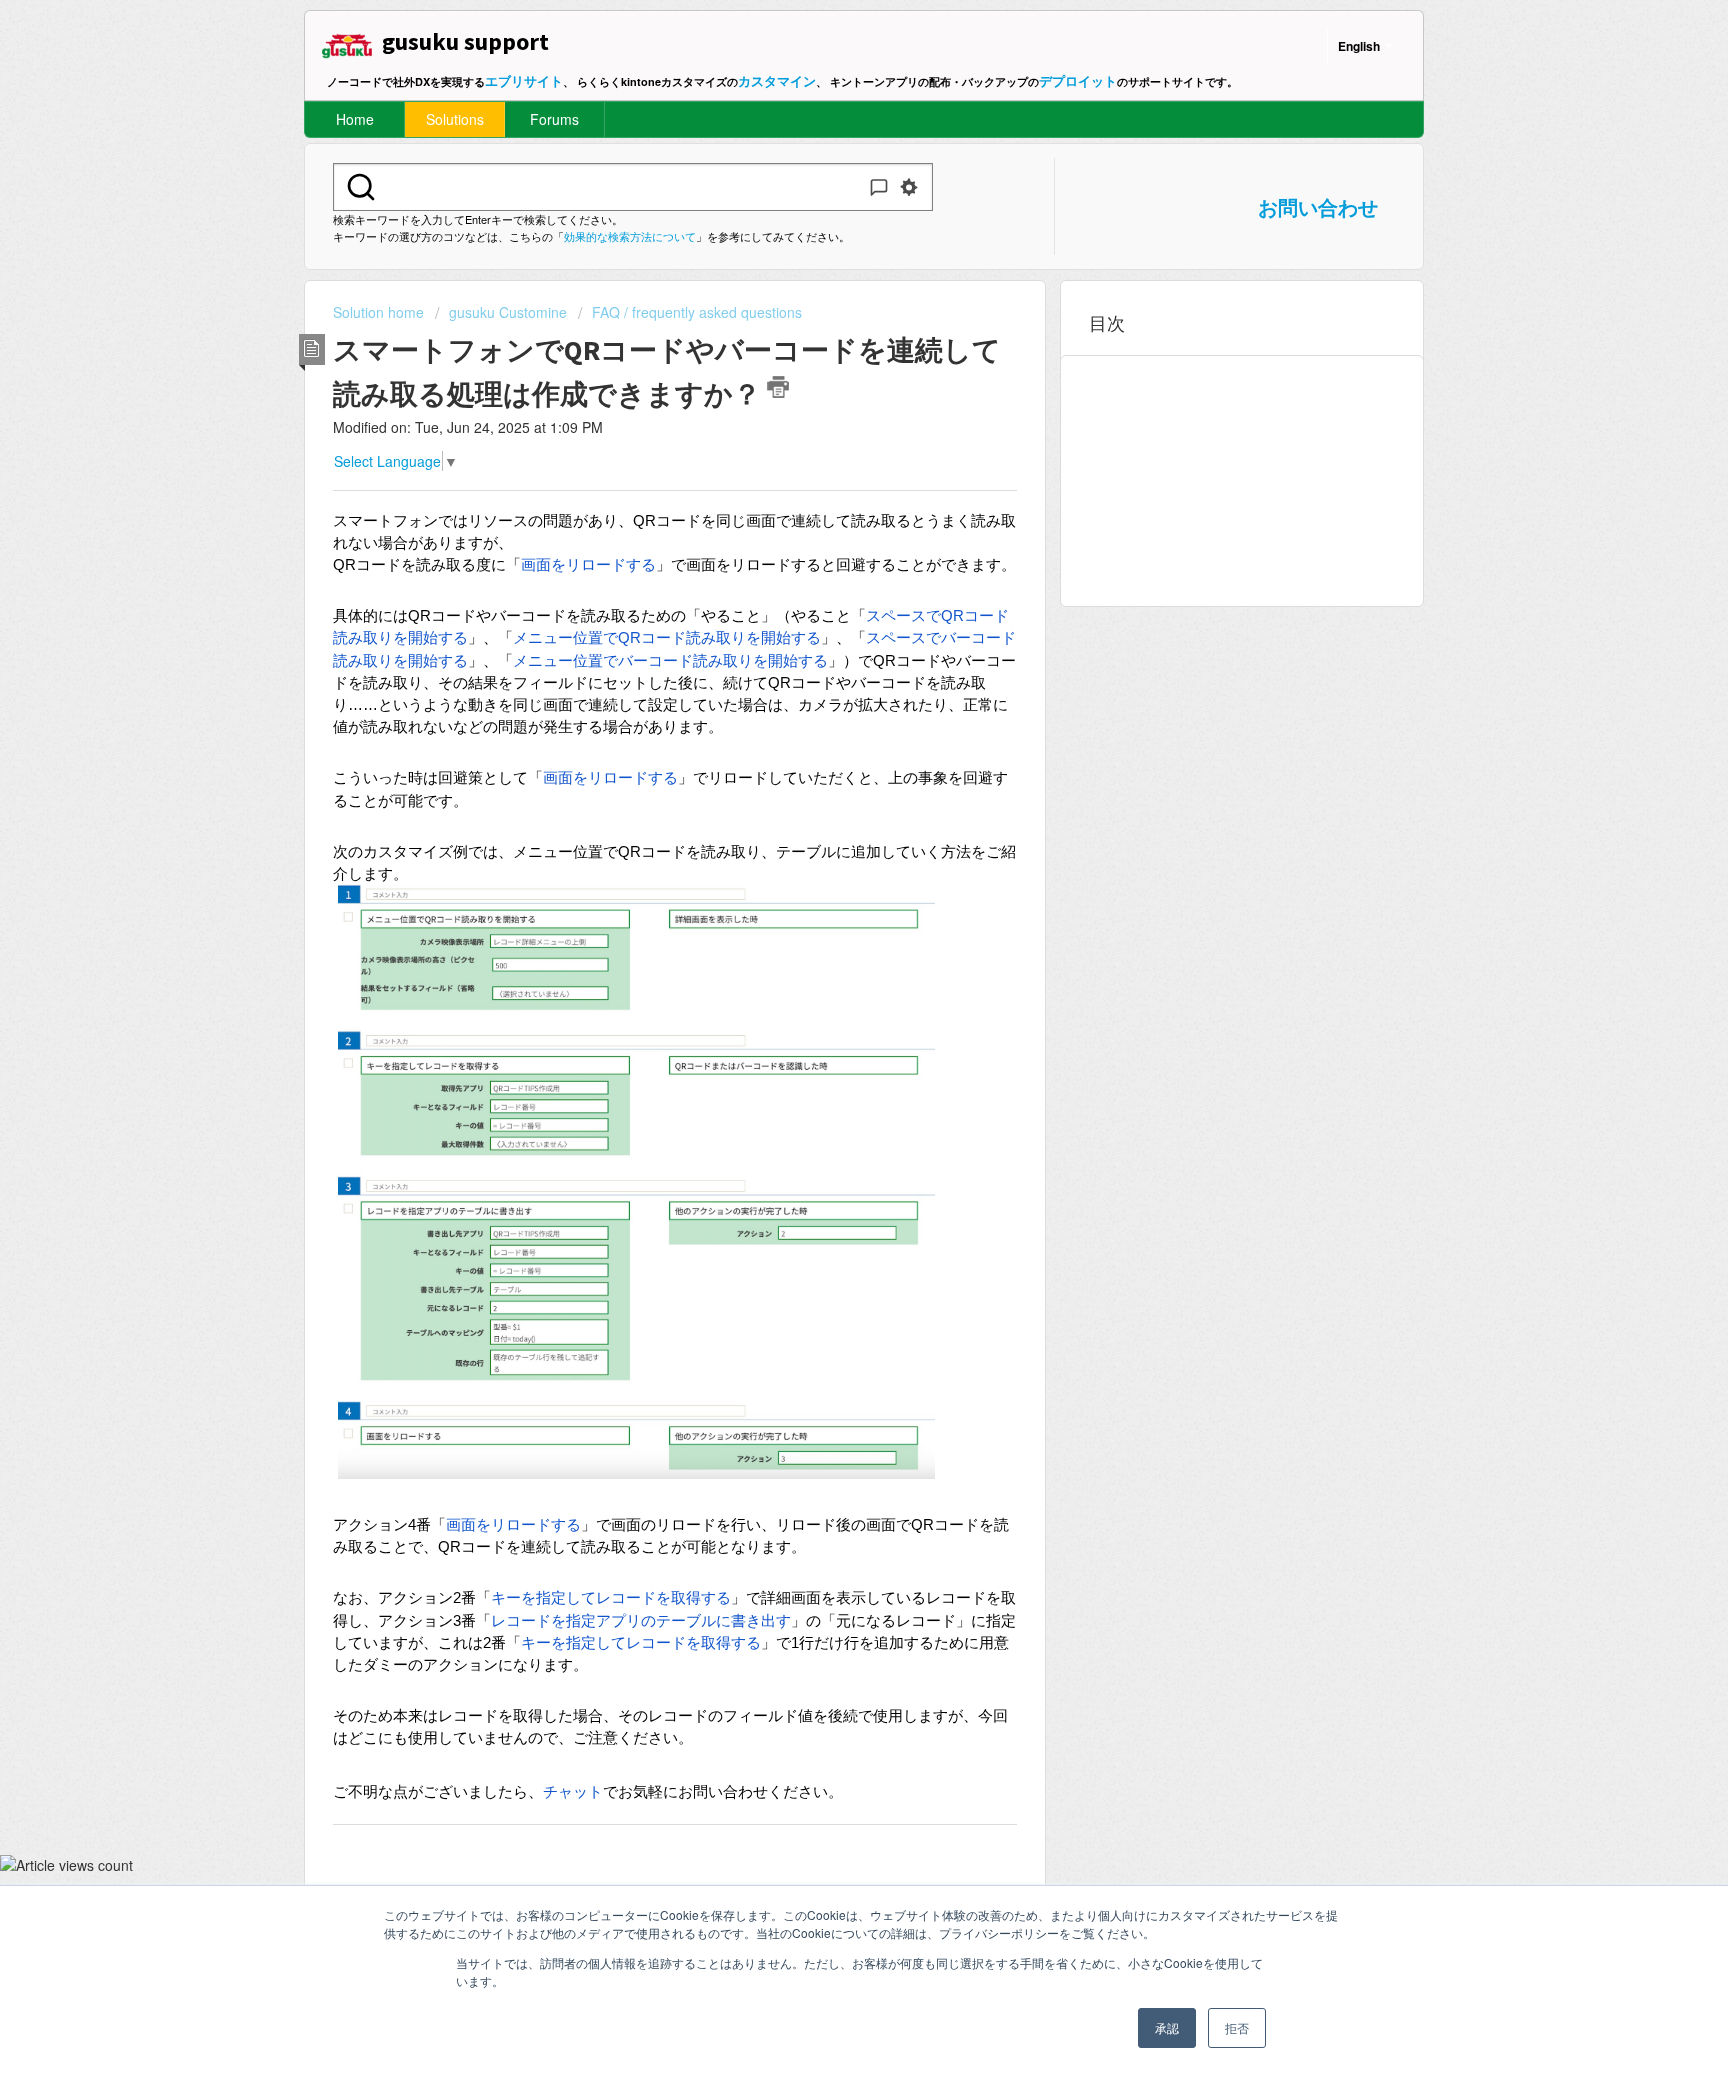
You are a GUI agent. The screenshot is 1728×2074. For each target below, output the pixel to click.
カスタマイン (777, 80)
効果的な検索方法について (630, 236)
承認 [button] (1167, 2027)
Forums (554, 119)
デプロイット (1078, 80)
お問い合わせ (1318, 206)
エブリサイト (524, 80)
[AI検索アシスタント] (879, 187)
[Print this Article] (778, 387)
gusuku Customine (508, 312)
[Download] (827, 793)
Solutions (455, 119)
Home (355, 119)
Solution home (380, 312)
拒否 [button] (1237, 2027)
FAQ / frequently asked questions (697, 312)
